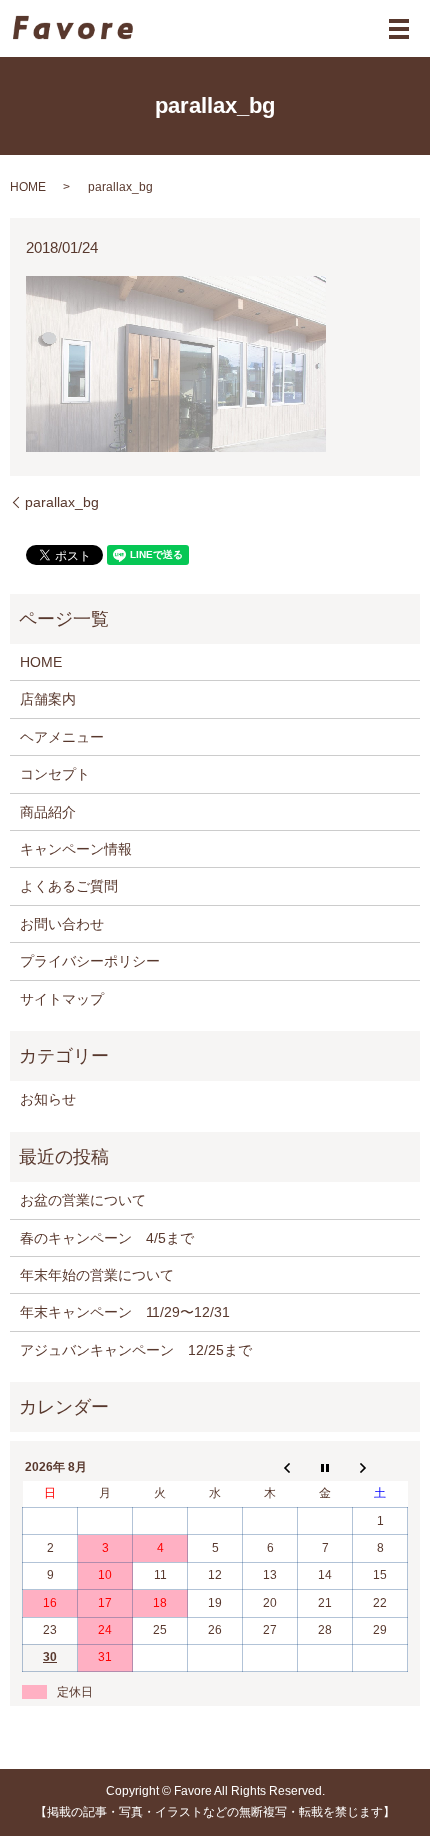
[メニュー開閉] (399, 29)
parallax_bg (62, 502)
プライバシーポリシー (90, 961)
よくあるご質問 (69, 886)
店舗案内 (48, 699)
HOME (28, 187)
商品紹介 (48, 812)
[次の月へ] (380, 1467)
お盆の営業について (83, 1200)
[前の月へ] (270, 1467)
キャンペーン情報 (76, 849)
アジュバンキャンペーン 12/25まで (136, 1350)
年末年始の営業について (97, 1275)
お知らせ (48, 1099)
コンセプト (55, 774)
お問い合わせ (62, 924)
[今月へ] (325, 1467)
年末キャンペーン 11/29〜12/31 (125, 1312)
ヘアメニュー (62, 737)
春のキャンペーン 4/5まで (107, 1238)
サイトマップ (62, 999)
